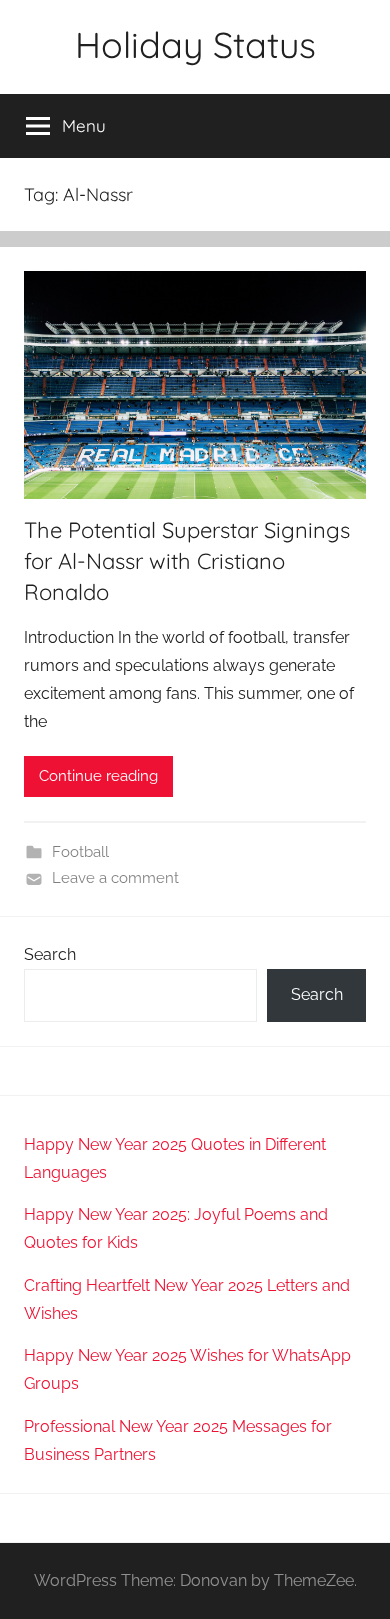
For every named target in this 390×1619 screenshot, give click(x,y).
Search (50, 954)
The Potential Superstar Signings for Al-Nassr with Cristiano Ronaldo (187, 561)
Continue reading (98, 776)
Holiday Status (195, 44)
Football (80, 852)
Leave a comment (115, 878)
